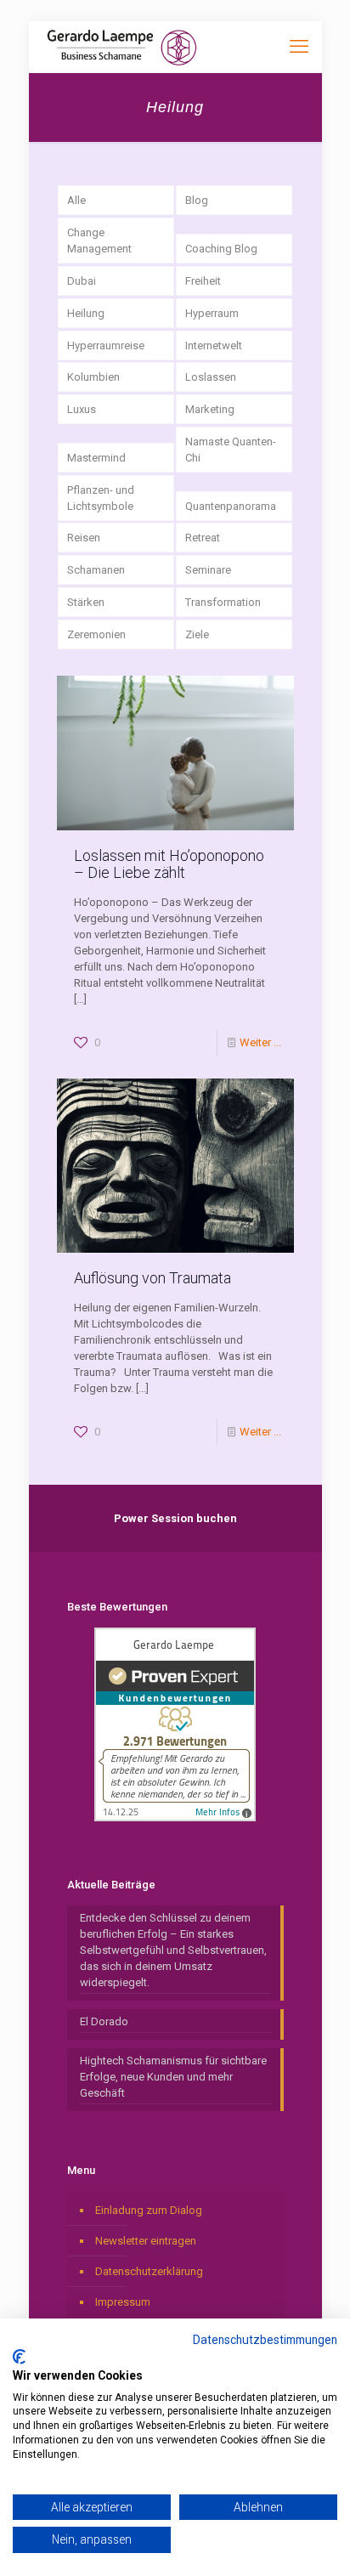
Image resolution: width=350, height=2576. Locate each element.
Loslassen (211, 377)
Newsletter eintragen (146, 2241)
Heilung (86, 313)
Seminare (208, 570)
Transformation (223, 602)
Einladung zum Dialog (149, 2210)
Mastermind (96, 458)
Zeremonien (96, 634)
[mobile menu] (299, 47)
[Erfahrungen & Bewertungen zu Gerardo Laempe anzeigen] (175, 1817)
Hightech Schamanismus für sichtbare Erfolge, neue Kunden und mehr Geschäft (173, 2077)
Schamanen (96, 570)
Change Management (99, 241)
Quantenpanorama (231, 506)
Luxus (82, 409)
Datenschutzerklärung (149, 2271)
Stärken (86, 602)
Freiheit (203, 281)
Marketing (210, 409)
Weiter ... (260, 1042)
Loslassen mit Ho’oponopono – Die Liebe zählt (169, 864)
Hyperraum (212, 313)
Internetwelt (214, 345)
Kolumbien (93, 377)
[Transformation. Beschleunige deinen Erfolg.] (122, 47)
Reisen (84, 538)
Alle (76, 200)
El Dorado (104, 2021)
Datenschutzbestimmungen (265, 2340)
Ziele (197, 634)
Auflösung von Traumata (152, 1278)
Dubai (82, 281)
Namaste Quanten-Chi (231, 450)
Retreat (203, 538)
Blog (197, 200)
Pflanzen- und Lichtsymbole (101, 498)
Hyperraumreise (106, 345)
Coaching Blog (221, 249)
